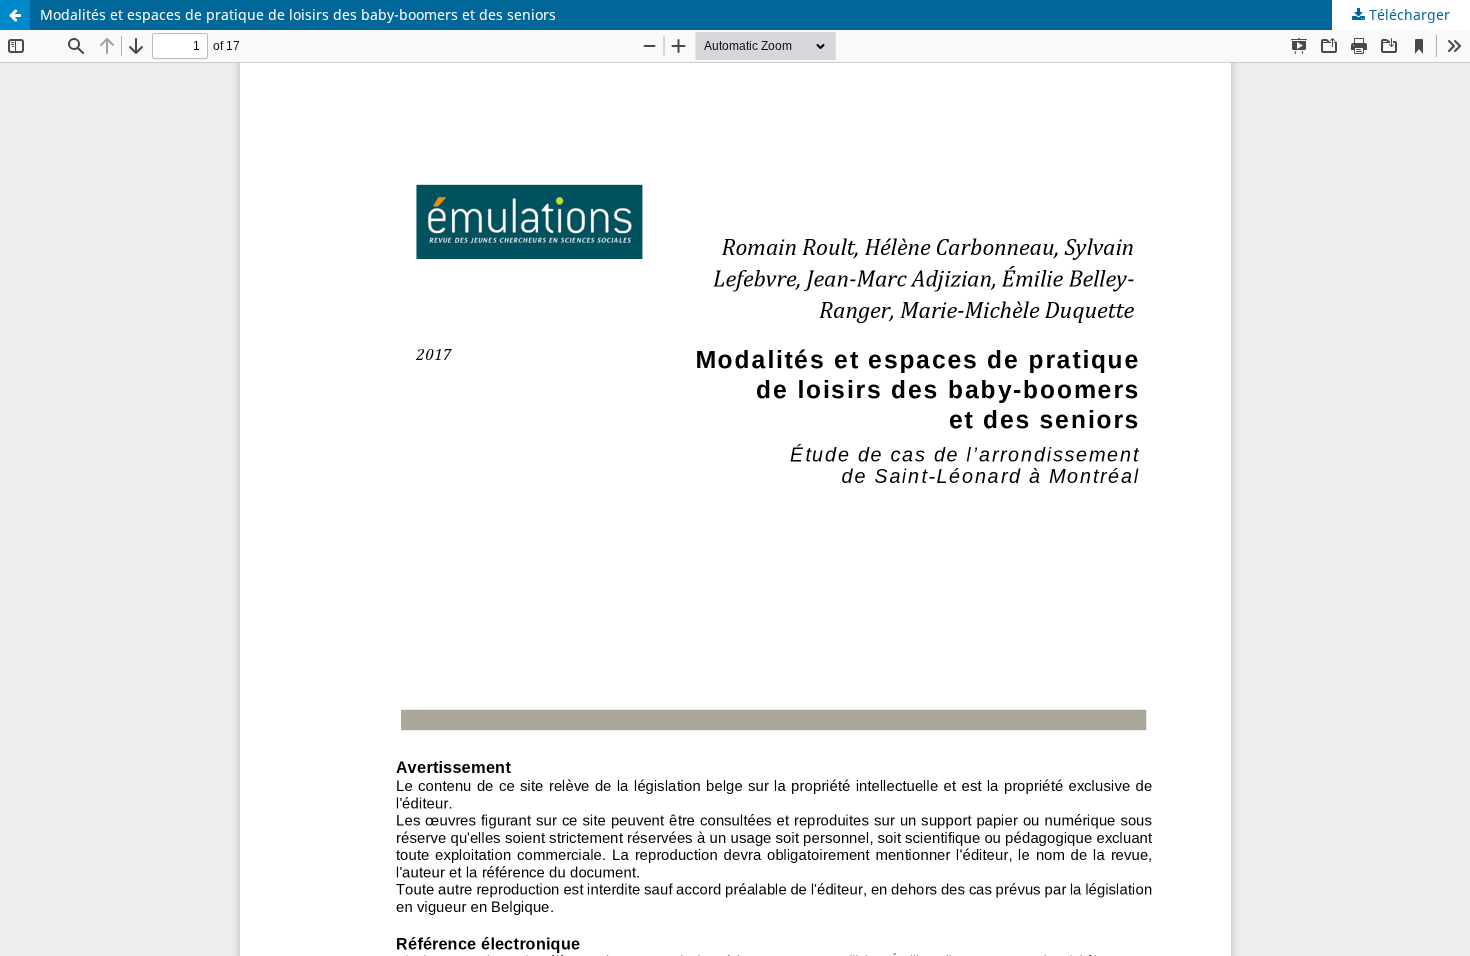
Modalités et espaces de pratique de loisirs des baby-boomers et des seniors (298, 14)
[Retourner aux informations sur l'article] (15, 15)
